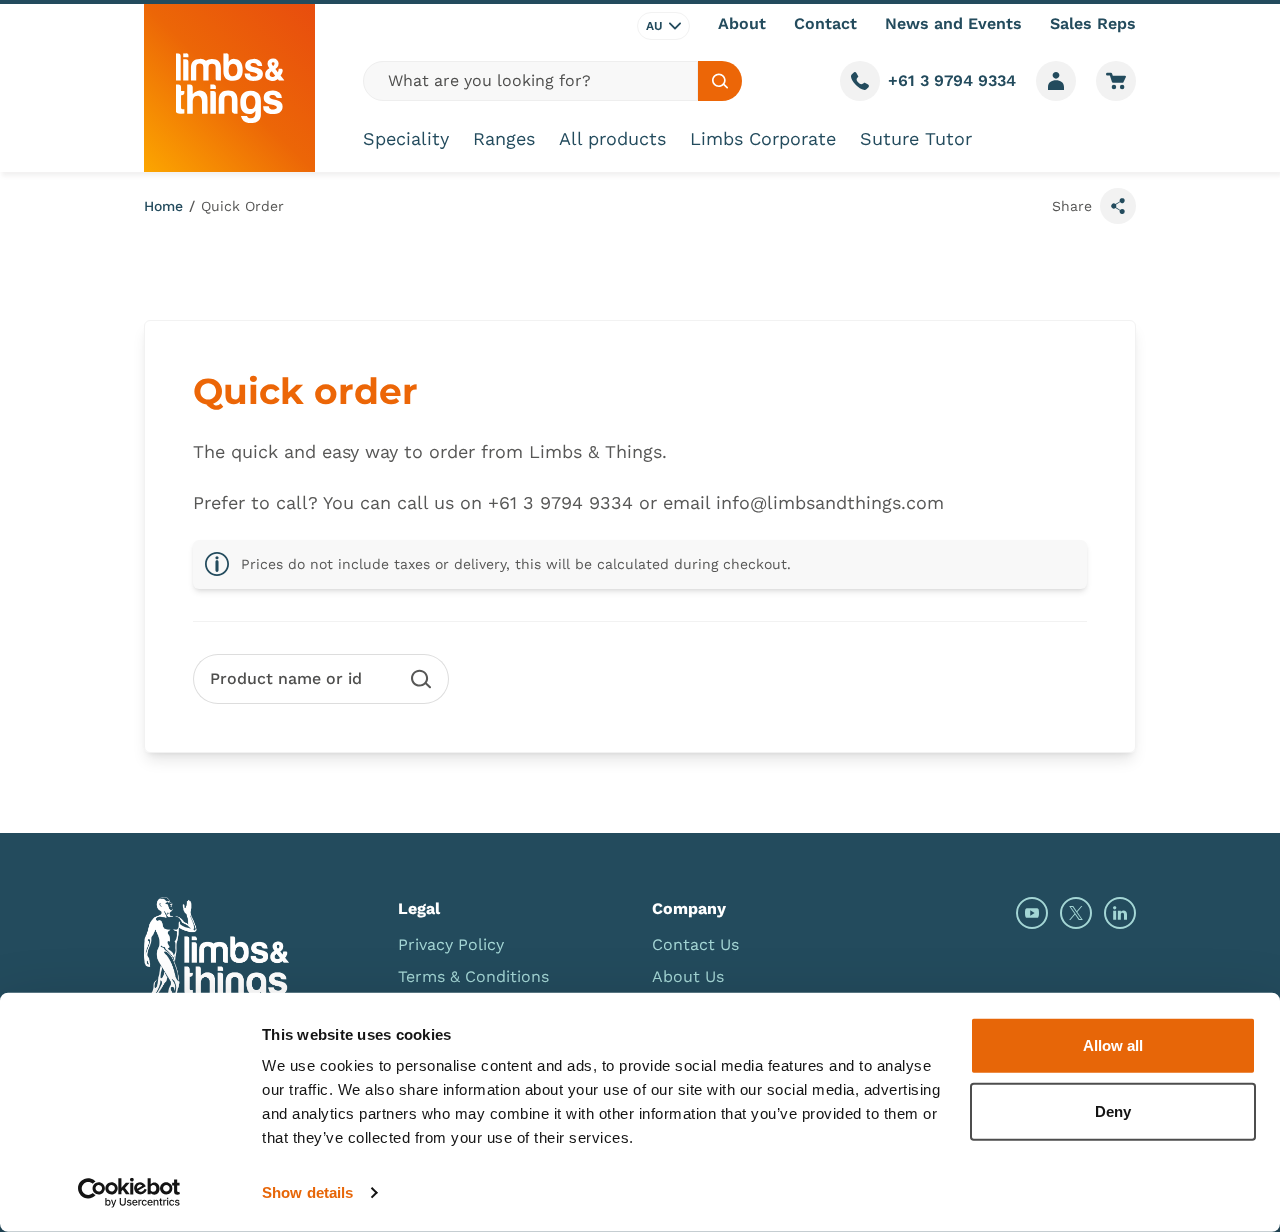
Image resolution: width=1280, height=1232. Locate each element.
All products (612, 138)
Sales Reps (1093, 23)
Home (163, 206)
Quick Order (242, 206)
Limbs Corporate (763, 138)
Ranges (504, 138)
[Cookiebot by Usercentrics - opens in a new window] (129, 1193)
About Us (688, 976)
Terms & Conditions (473, 976)
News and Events (953, 23)
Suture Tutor (916, 138)
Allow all (1113, 1045)
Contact (825, 23)
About (742, 23)
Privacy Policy (451, 944)
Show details (307, 1192)
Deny (1113, 1110)
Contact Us (695, 944)
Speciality (406, 138)
